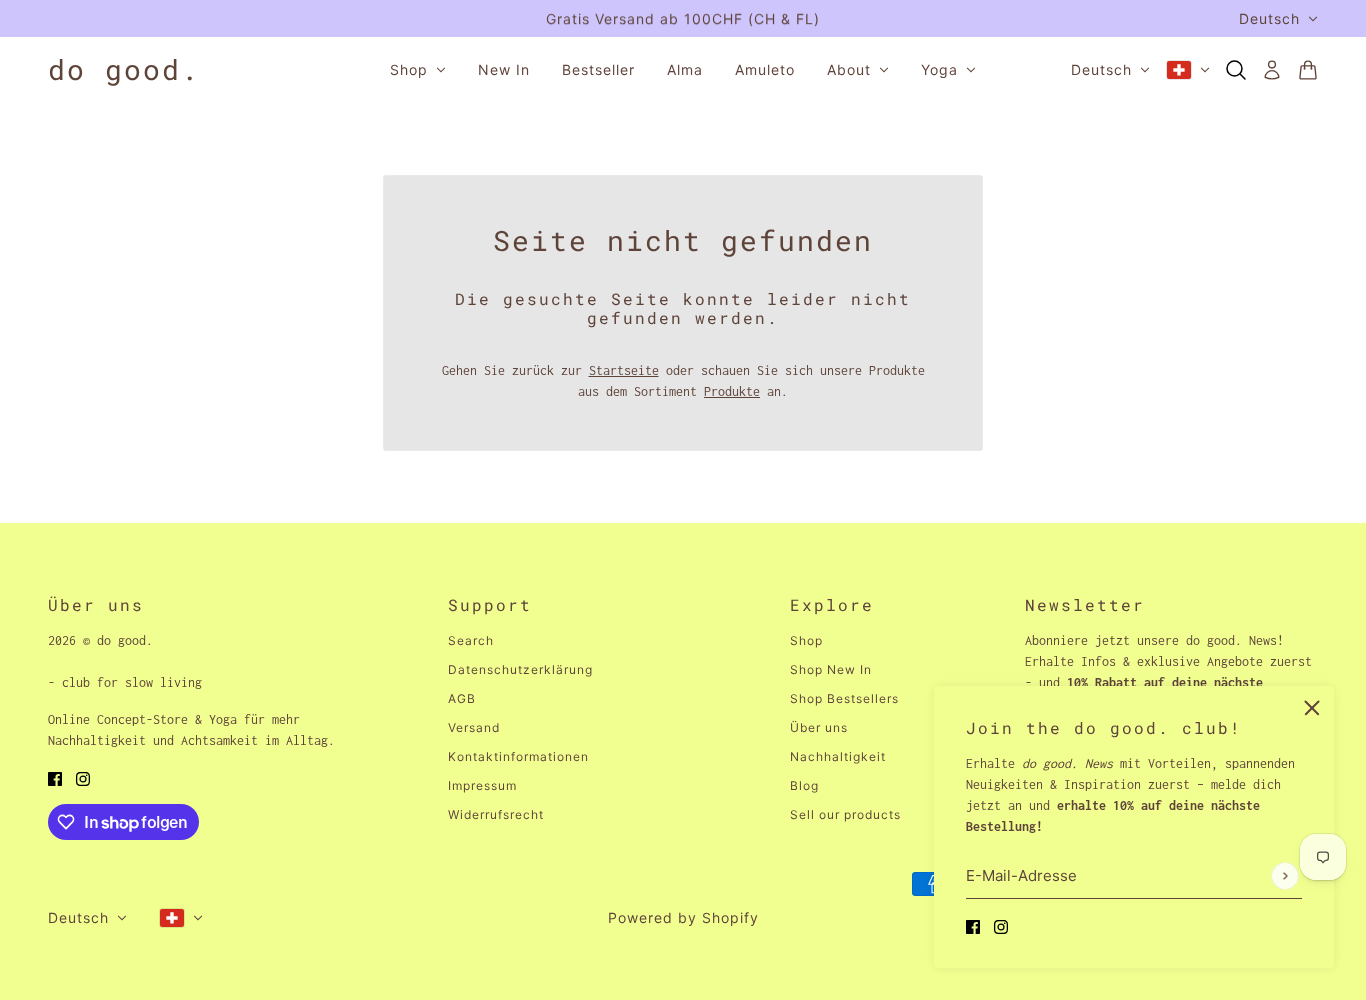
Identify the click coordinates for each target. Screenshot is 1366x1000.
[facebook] (973, 925)
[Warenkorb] (1308, 70)
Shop (806, 640)
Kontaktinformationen (518, 756)
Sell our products (845, 814)
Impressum (482, 785)
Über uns (819, 727)
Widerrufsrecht (496, 814)
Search (471, 640)
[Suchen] (1236, 70)
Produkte (732, 391)
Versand (474, 727)
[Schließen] (1312, 708)
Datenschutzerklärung (520, 669)
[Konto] (1272, 70)
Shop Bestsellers (844, 698)
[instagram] (1001, 925)
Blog (804, 785)
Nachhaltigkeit (838, 756)
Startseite (624, 370)
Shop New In (831, 669)
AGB (462, 698)
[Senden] (1284, 875)
